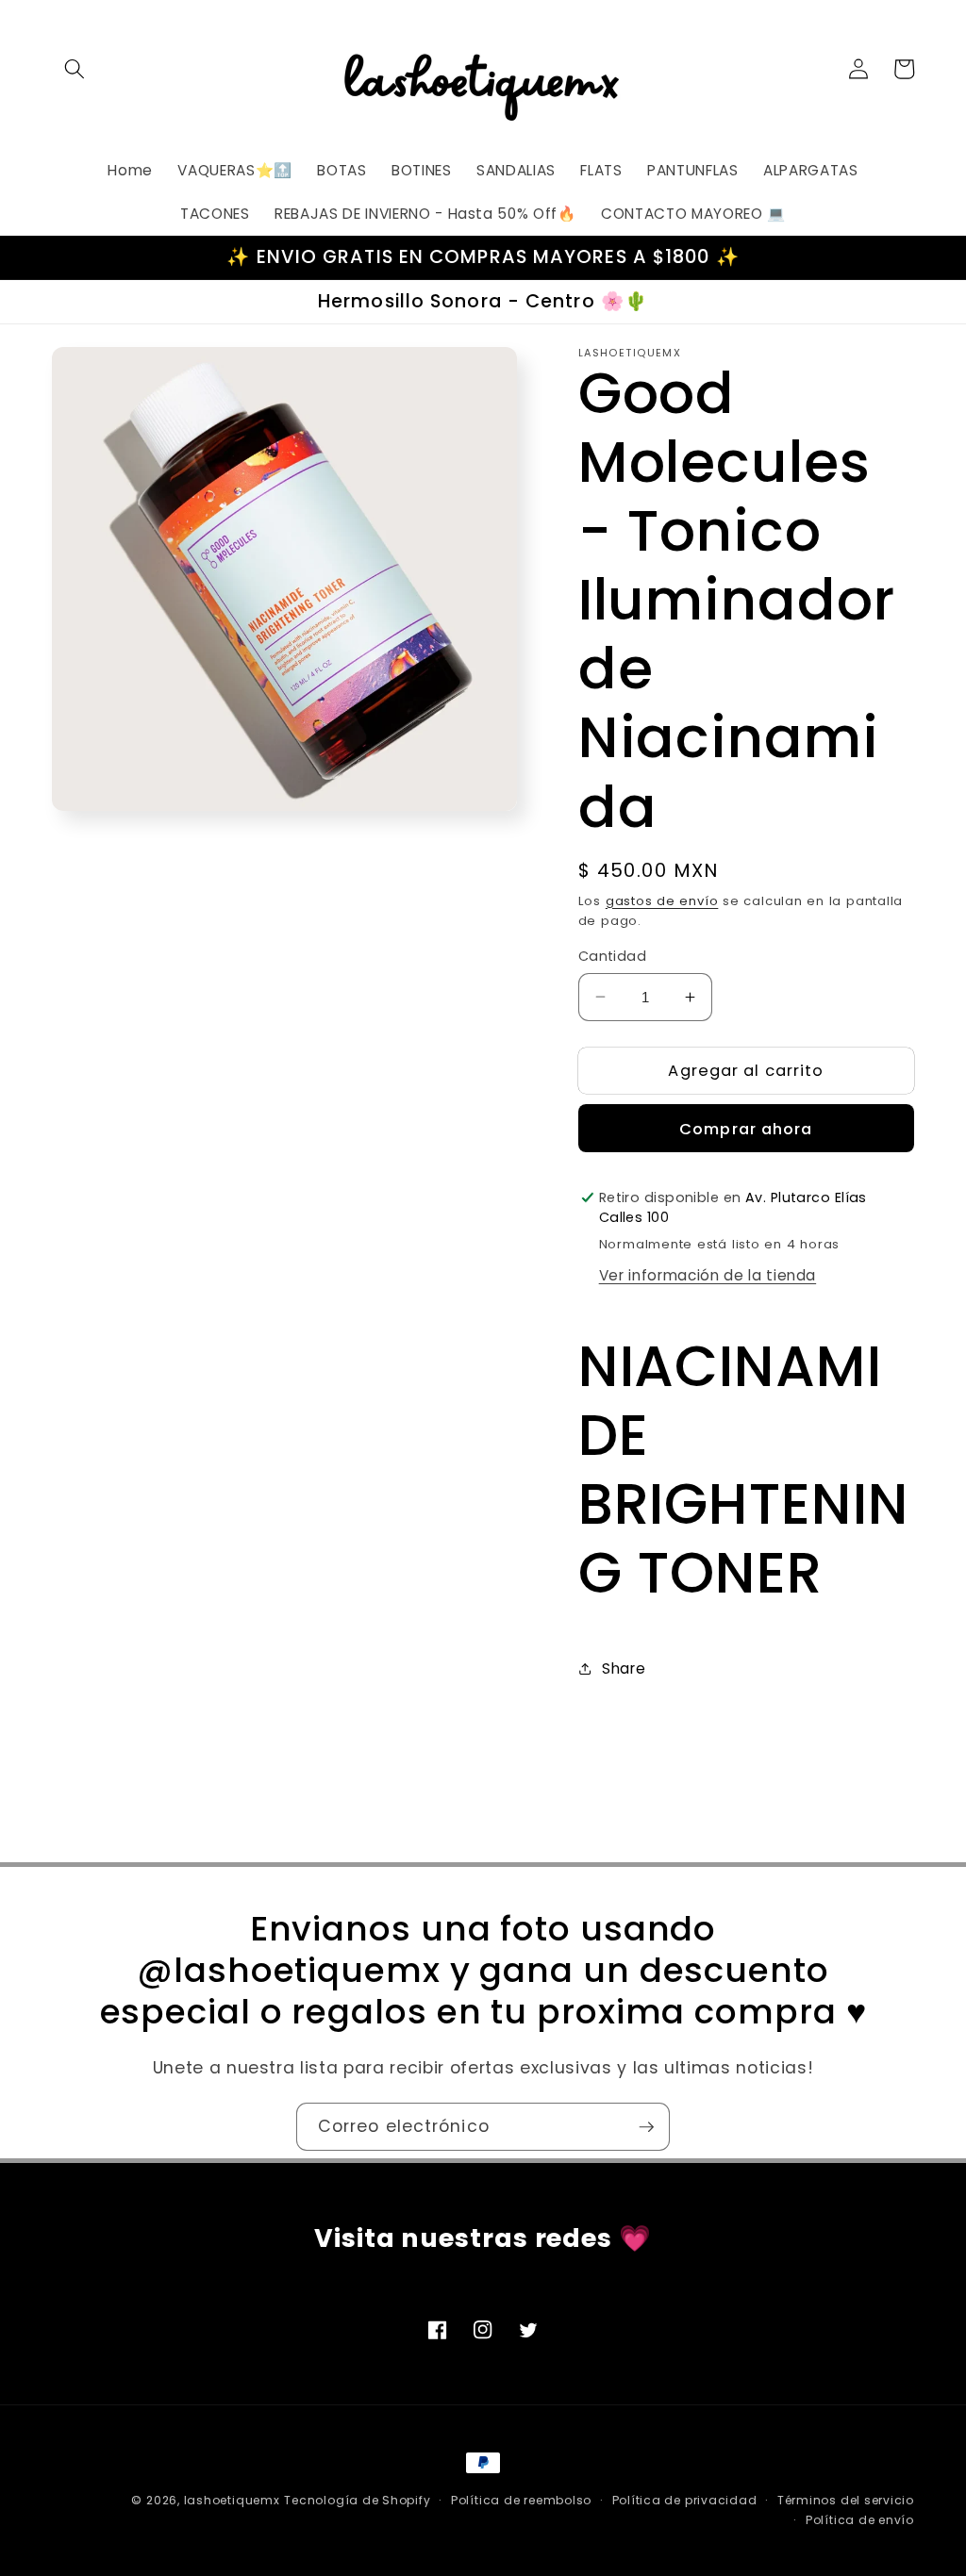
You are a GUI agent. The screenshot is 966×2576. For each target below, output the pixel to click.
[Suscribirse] (646, 2127)
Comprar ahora (746, 1129)
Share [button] (624, 1668)
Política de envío (860, 2520)
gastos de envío (662, 901)
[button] (75, 69)
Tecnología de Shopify (357, 2500)
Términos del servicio (846, 2500)
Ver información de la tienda (708, 1275)
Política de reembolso (521, 2500)
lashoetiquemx (232, 2500)
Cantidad (613, 956)
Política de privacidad (685, 2500)
